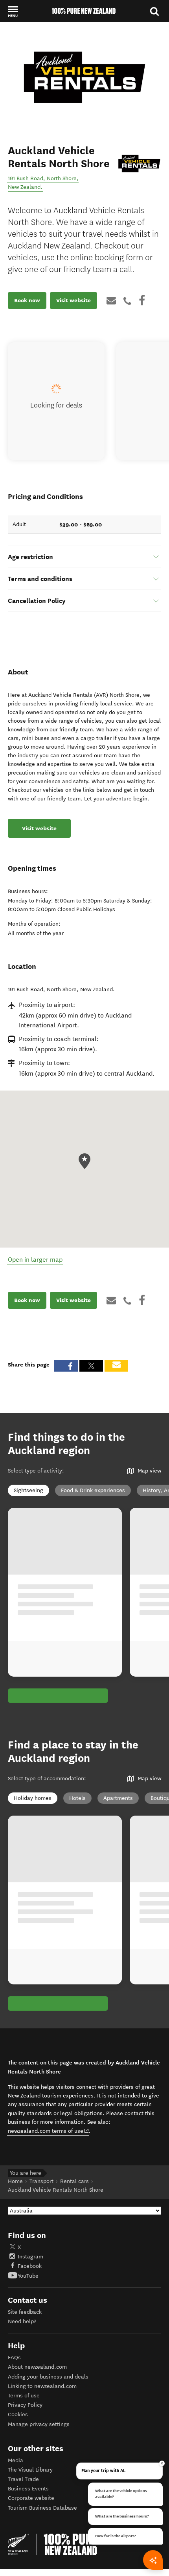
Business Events (28, 2489)
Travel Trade (23, 2479)
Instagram (30, 2257)
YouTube (28, 2276)
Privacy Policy (25, 2405)
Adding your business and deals (48, 2377)
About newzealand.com (37, 2367)
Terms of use (24, 2396)
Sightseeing (28, 1490)
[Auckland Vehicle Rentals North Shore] (139, 164)
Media (16, 2460)
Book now (27, 300)
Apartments (118, 1798)
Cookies (18, 2414)
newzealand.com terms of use (49, 2131)
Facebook (30, 2266)
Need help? (22, 2321)
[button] (13, 11)
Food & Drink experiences (93, 1490)
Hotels (77, 1798)
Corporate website (31, 2498)
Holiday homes (33, 1798)
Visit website (73, 300)
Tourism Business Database (42, 2508)
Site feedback (25, 2312)
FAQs (14, 2358)
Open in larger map (35, 1260)
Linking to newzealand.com (42, 2386)
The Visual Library (30, 2470)
